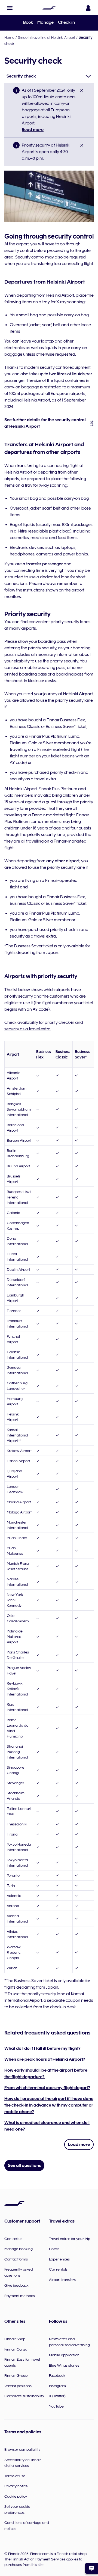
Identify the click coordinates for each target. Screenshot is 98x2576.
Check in (66, 22)
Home (9, 37)
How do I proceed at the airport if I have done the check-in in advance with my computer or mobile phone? (49, 2105)
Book (28, 22)
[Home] (49, 8)
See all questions (24, 2165)
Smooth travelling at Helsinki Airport (47, 37)
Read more (33, 130)
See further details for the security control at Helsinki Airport (45, 423)
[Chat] (91, 2568)
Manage (45, 22)
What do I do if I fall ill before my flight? (42, 2048)
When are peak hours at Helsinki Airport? (45, 2059)
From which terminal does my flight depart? (47, 2088)
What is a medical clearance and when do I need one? (47, 2126)
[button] (10, 8)
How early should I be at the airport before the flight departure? (46, 2074)
